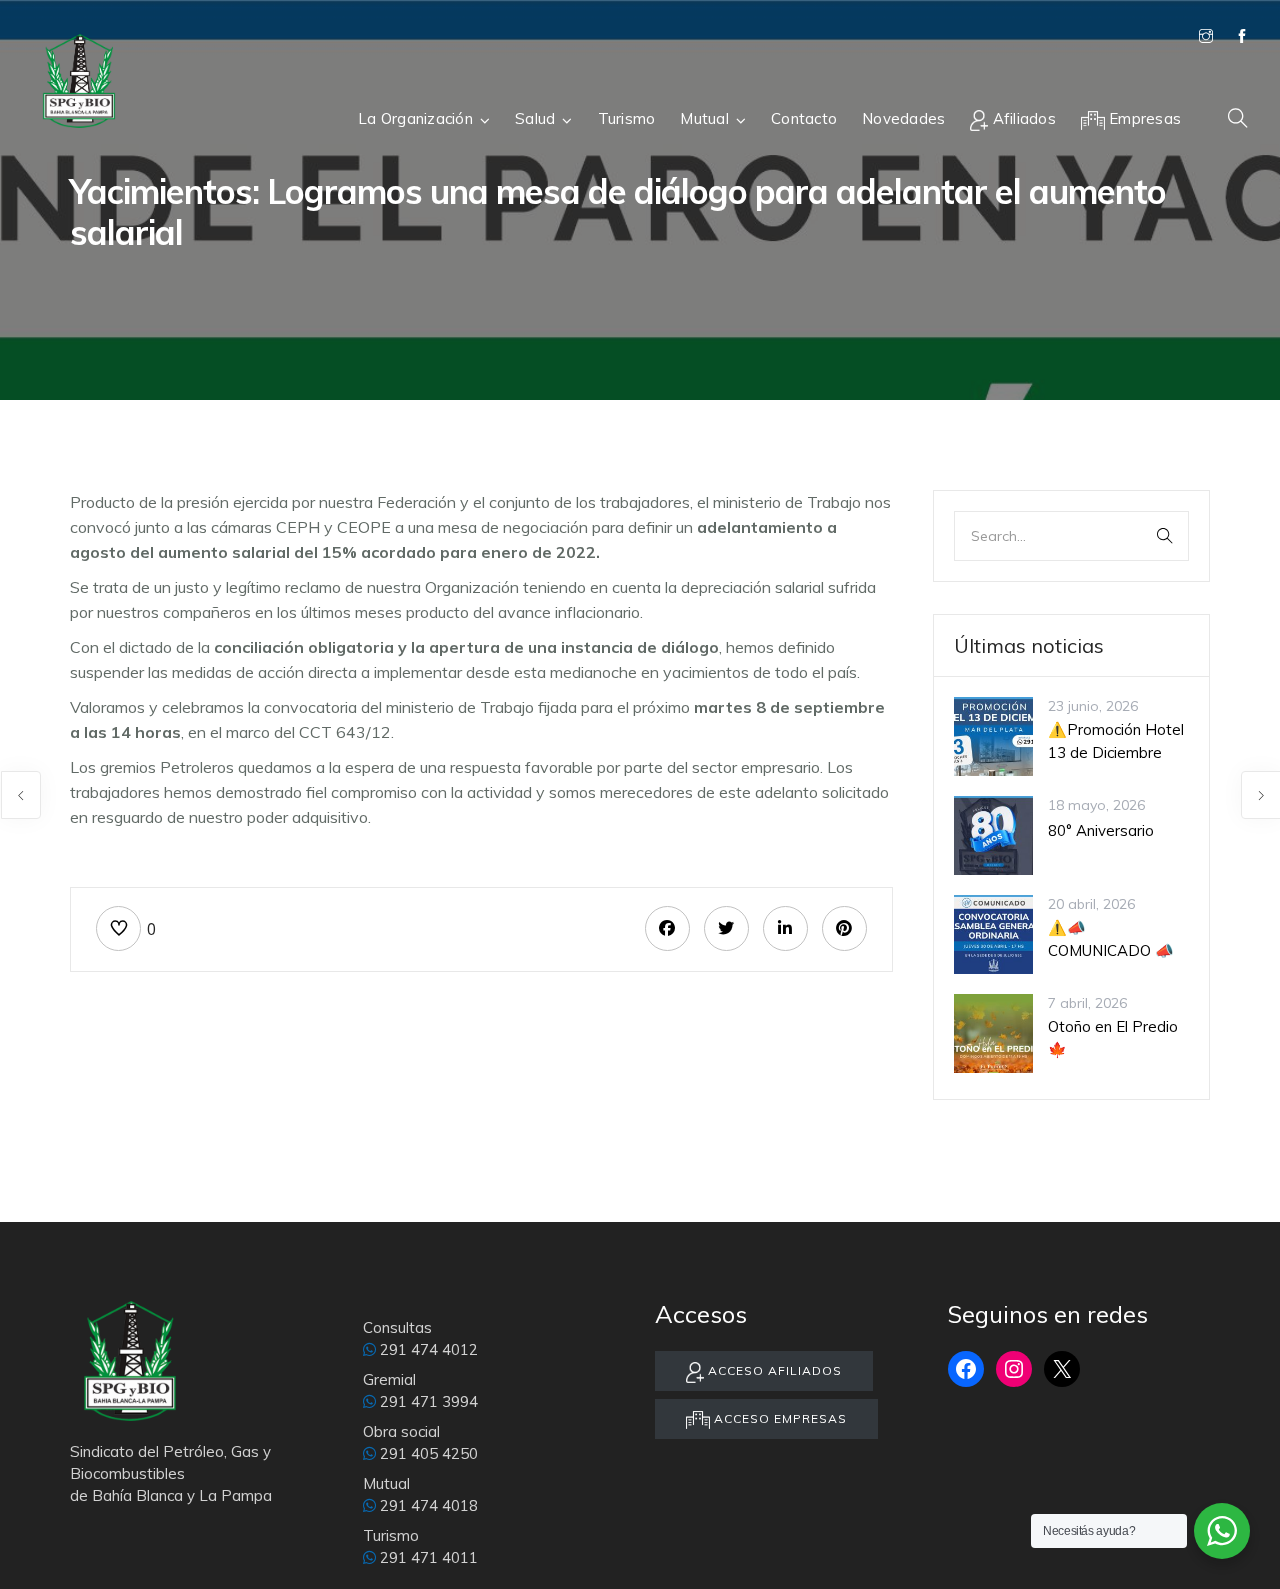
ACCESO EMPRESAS (778, 1418)
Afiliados (1022, 118)
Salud (535, 118)
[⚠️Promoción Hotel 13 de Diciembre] (993, 735)
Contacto (804, 118)
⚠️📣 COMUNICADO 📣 (1111, 939)
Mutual (704, 118)
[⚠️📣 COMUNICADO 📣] (993, 933)
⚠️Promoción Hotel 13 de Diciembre (1116, 741)
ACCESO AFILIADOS (773, 1370)
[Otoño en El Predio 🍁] (993, 1032)
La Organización (415, 118)
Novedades (903, 118)
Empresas (1143, 118)
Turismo (627, 118)
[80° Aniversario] (993, 834)
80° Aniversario (1101, 830)
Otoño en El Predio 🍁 (1113, 1038)
